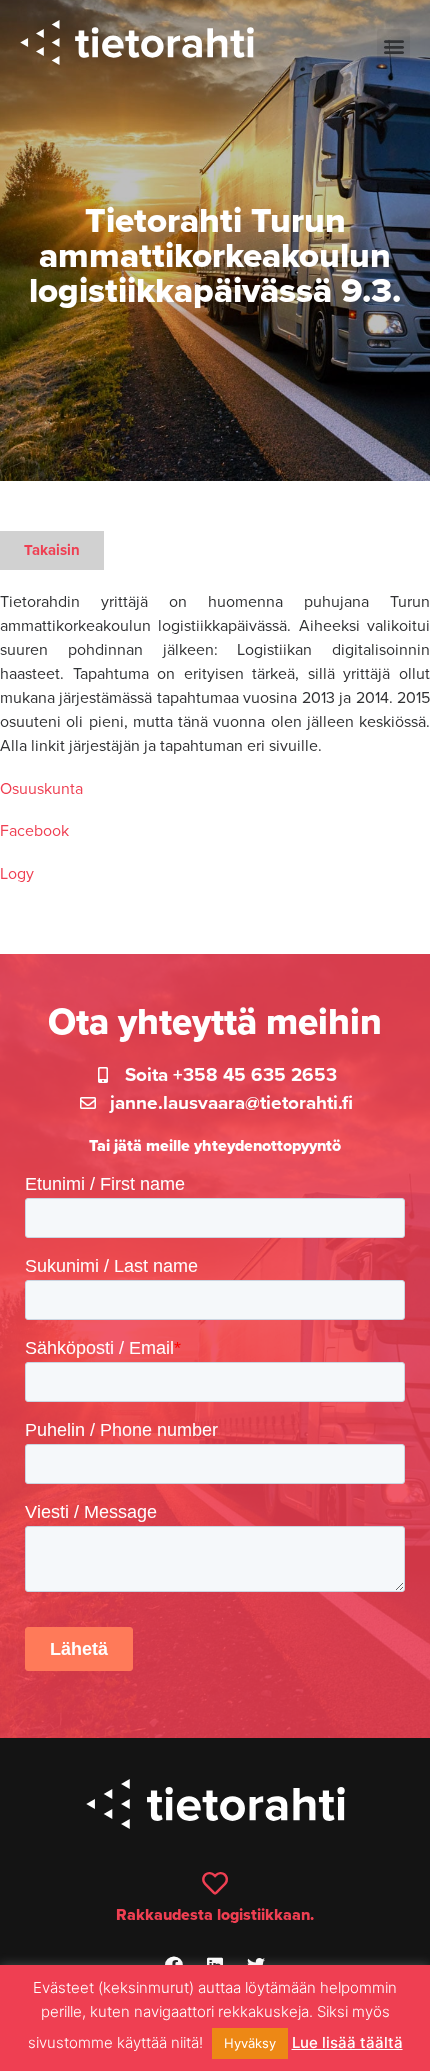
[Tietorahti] (137, 45)
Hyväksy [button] (250, 2043)
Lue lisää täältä (347, 2042)
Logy (17, 874)
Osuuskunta (41, 789)
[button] (393, 45)
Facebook (34, 831)
